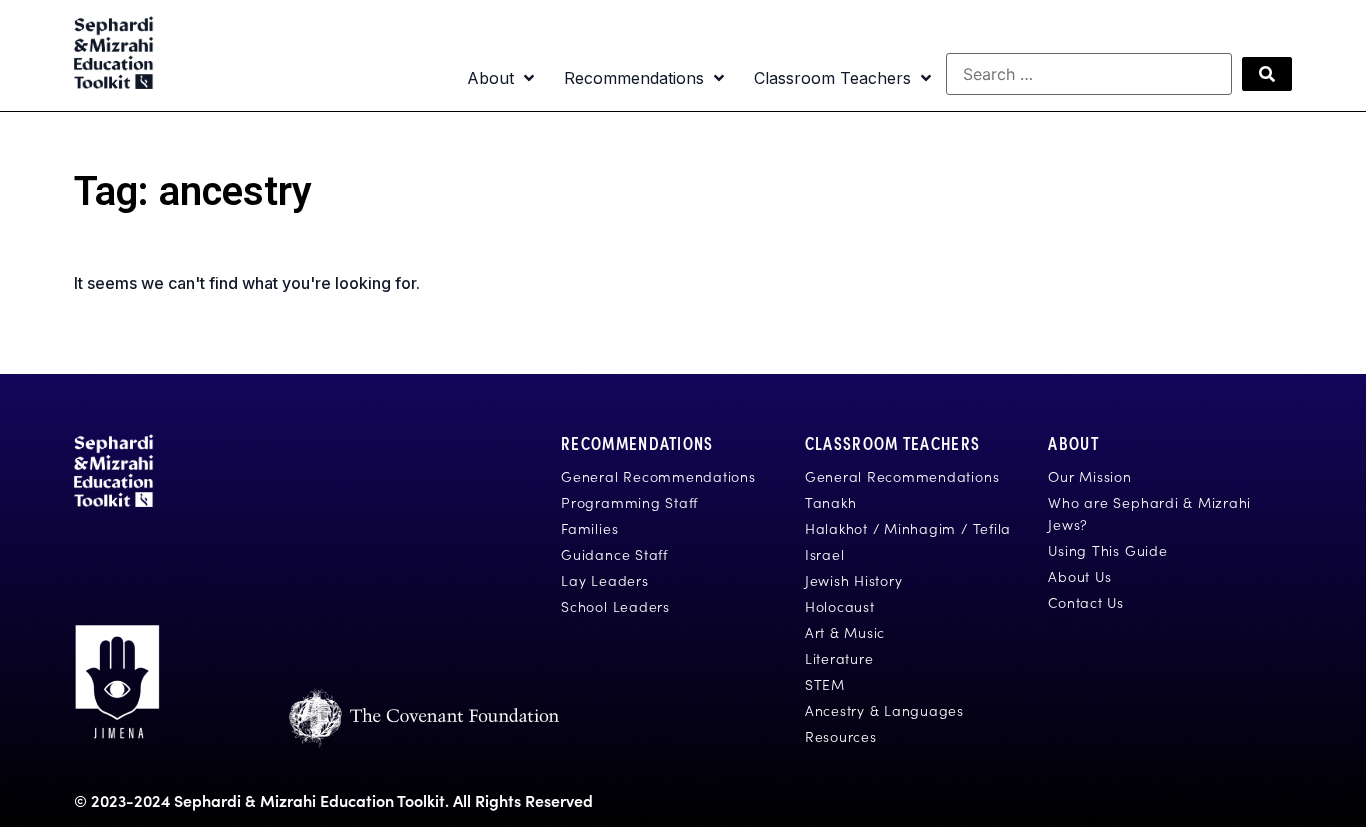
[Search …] (1089, 74)
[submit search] (1267, 74)
